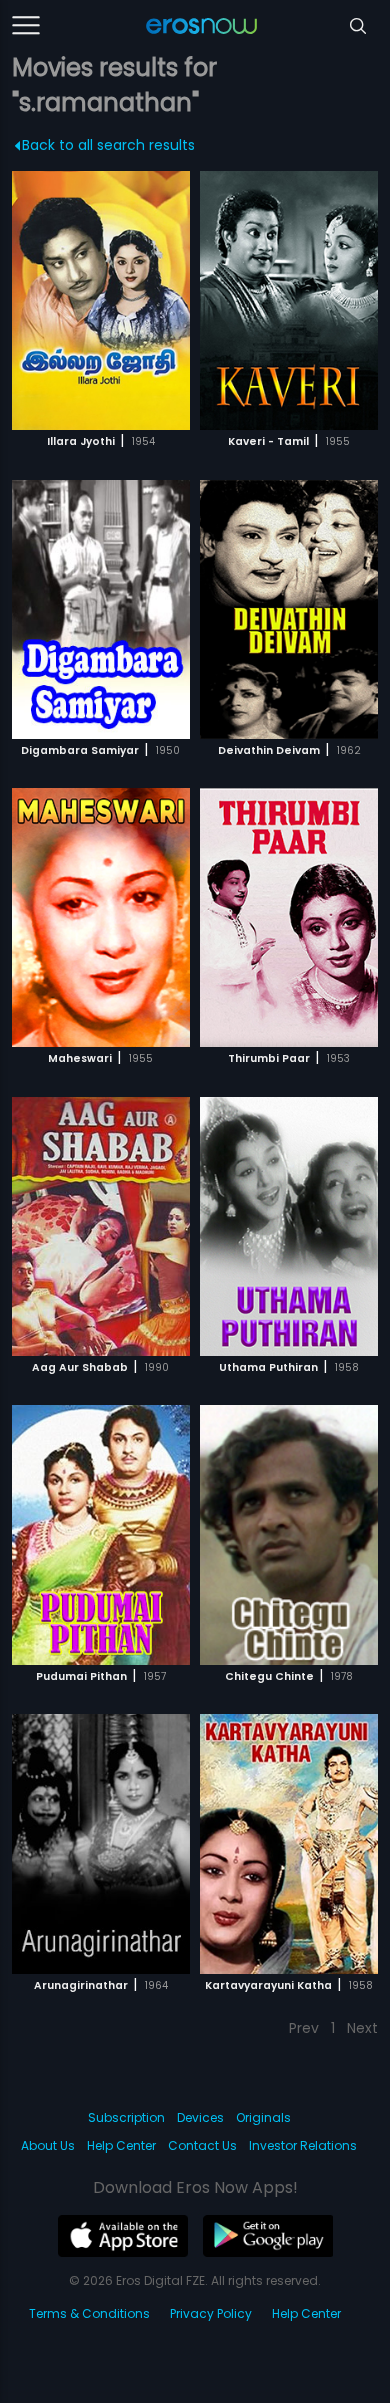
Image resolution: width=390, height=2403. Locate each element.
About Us (48, 2145)
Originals (263, 2117)
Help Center (121, 2145)
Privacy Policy (211, 2313)
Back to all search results (108, 145)
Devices (200, 2117)
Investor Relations (303, 2145)
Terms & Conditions (89, 2313)
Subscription (126, 2117)
